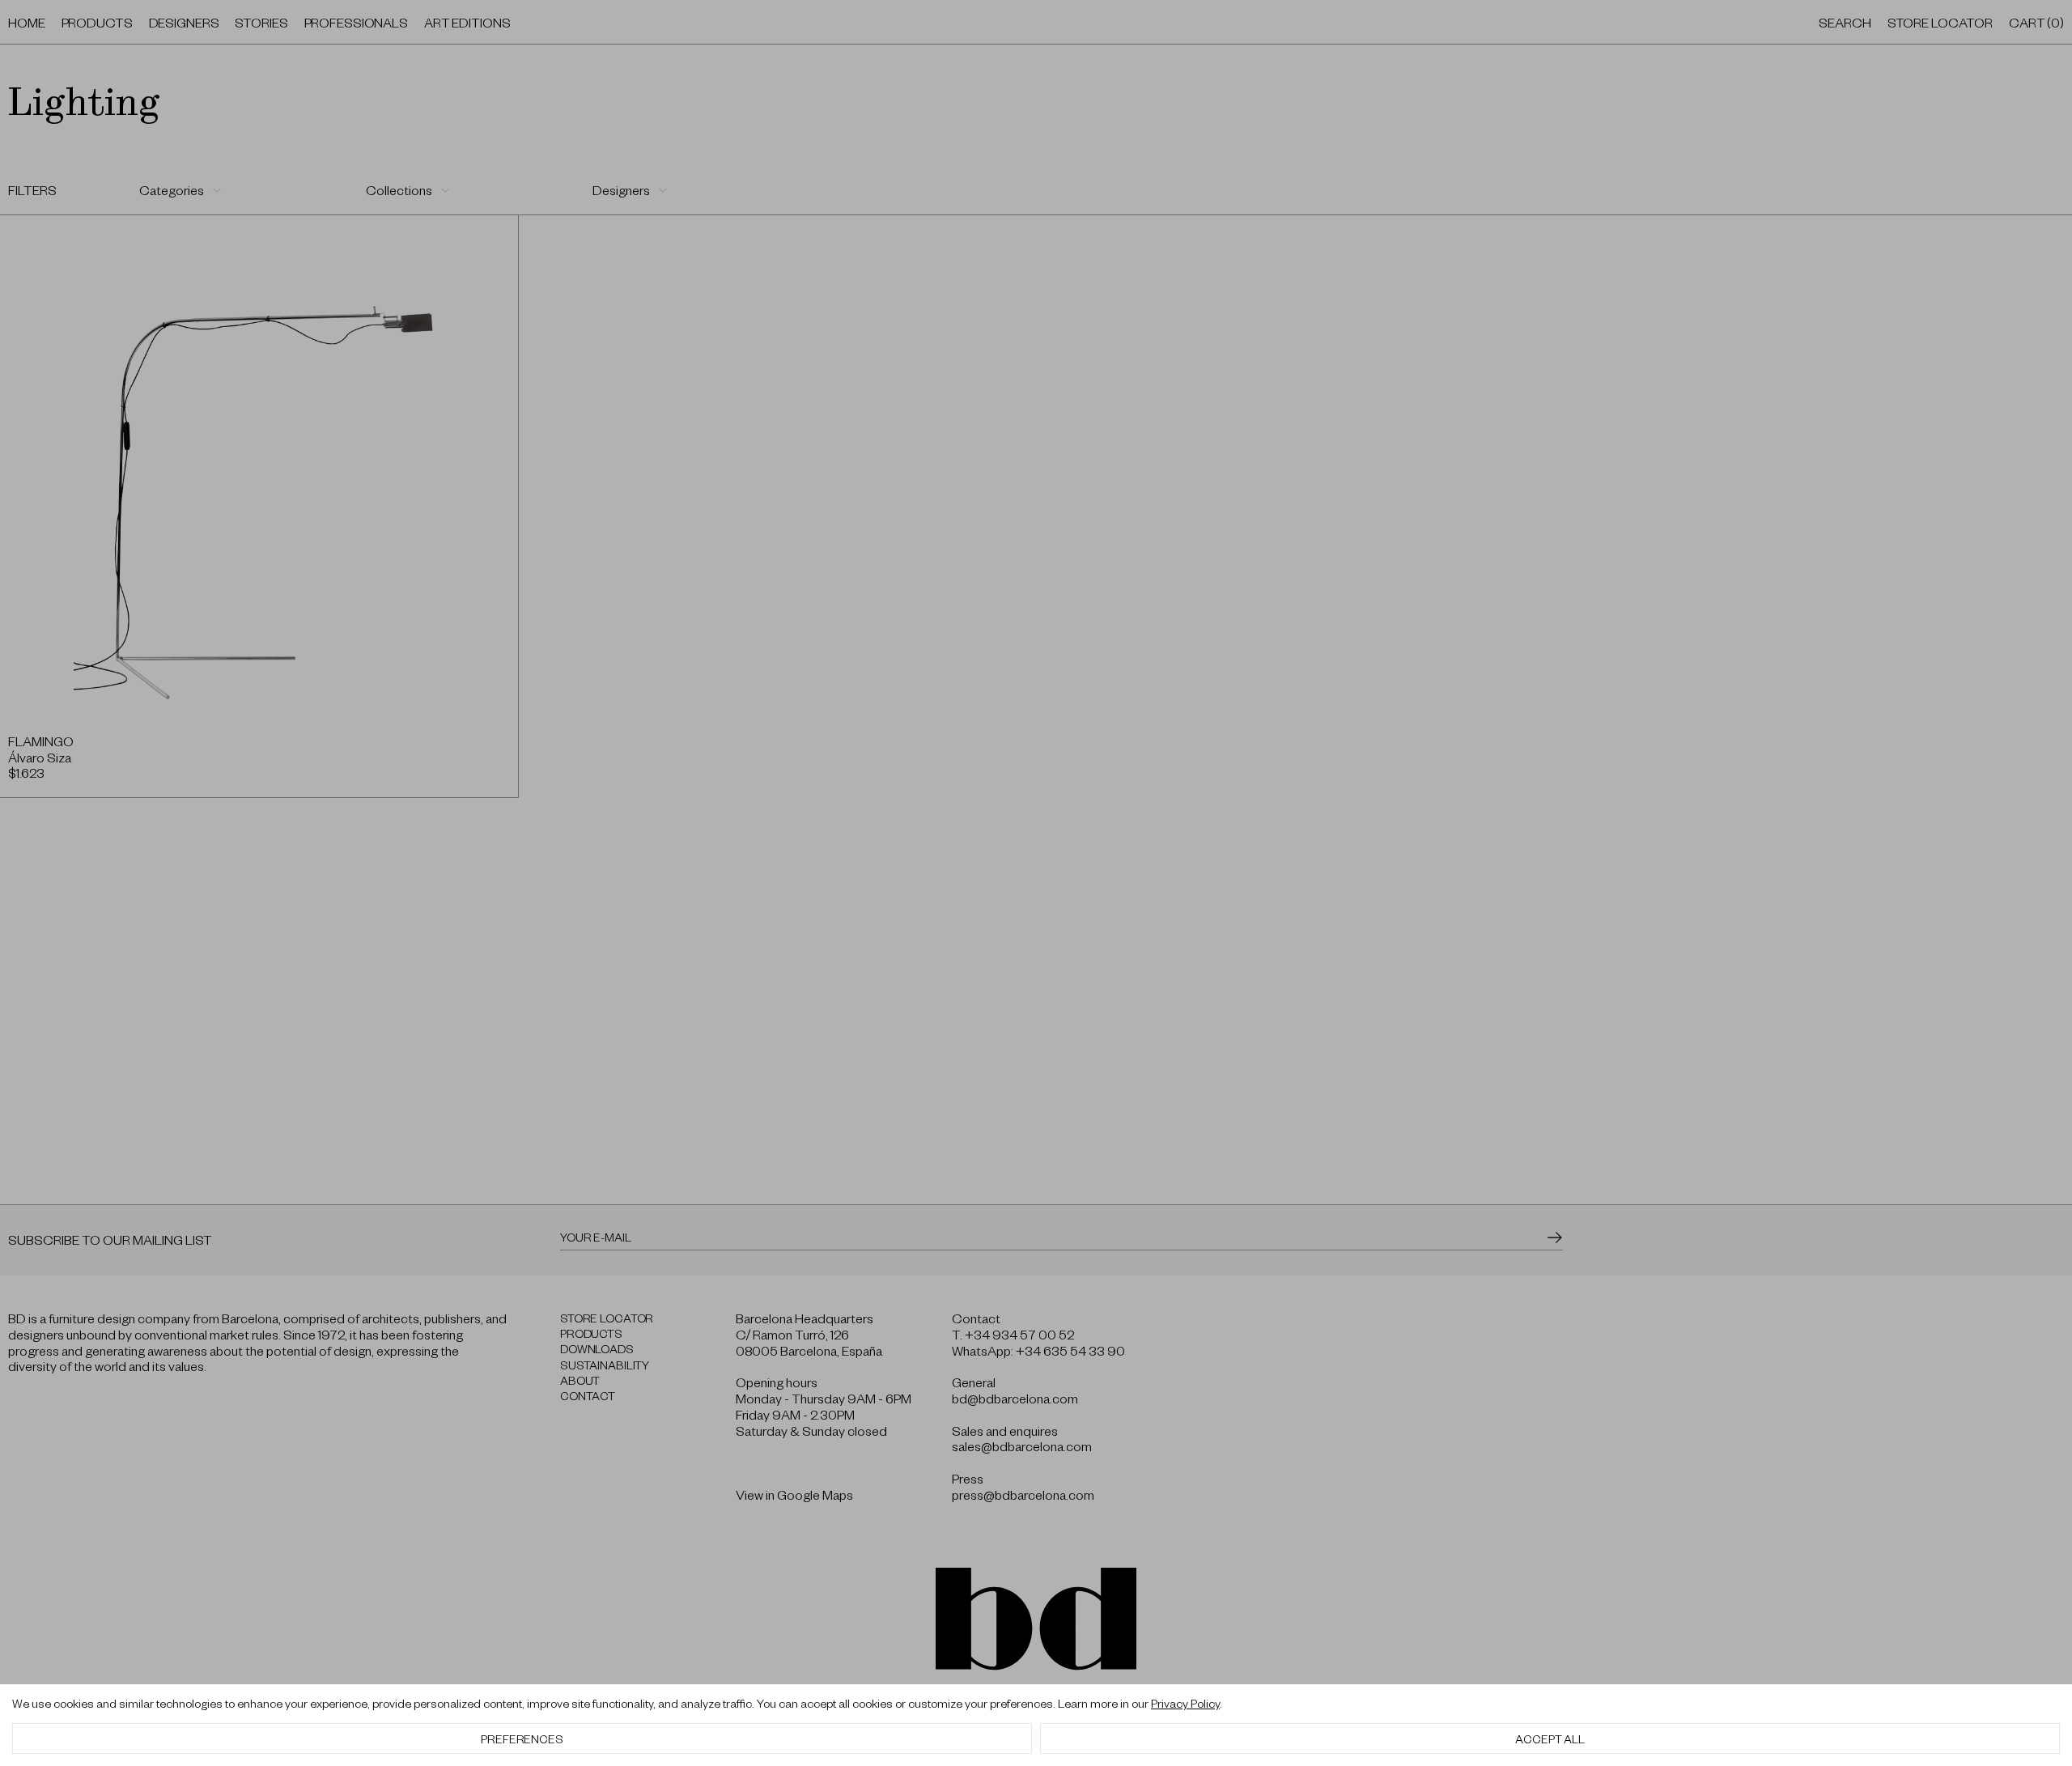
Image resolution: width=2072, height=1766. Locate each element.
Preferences (522, 1738)
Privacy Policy (1185, 1703)
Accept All (1550, 1738)
